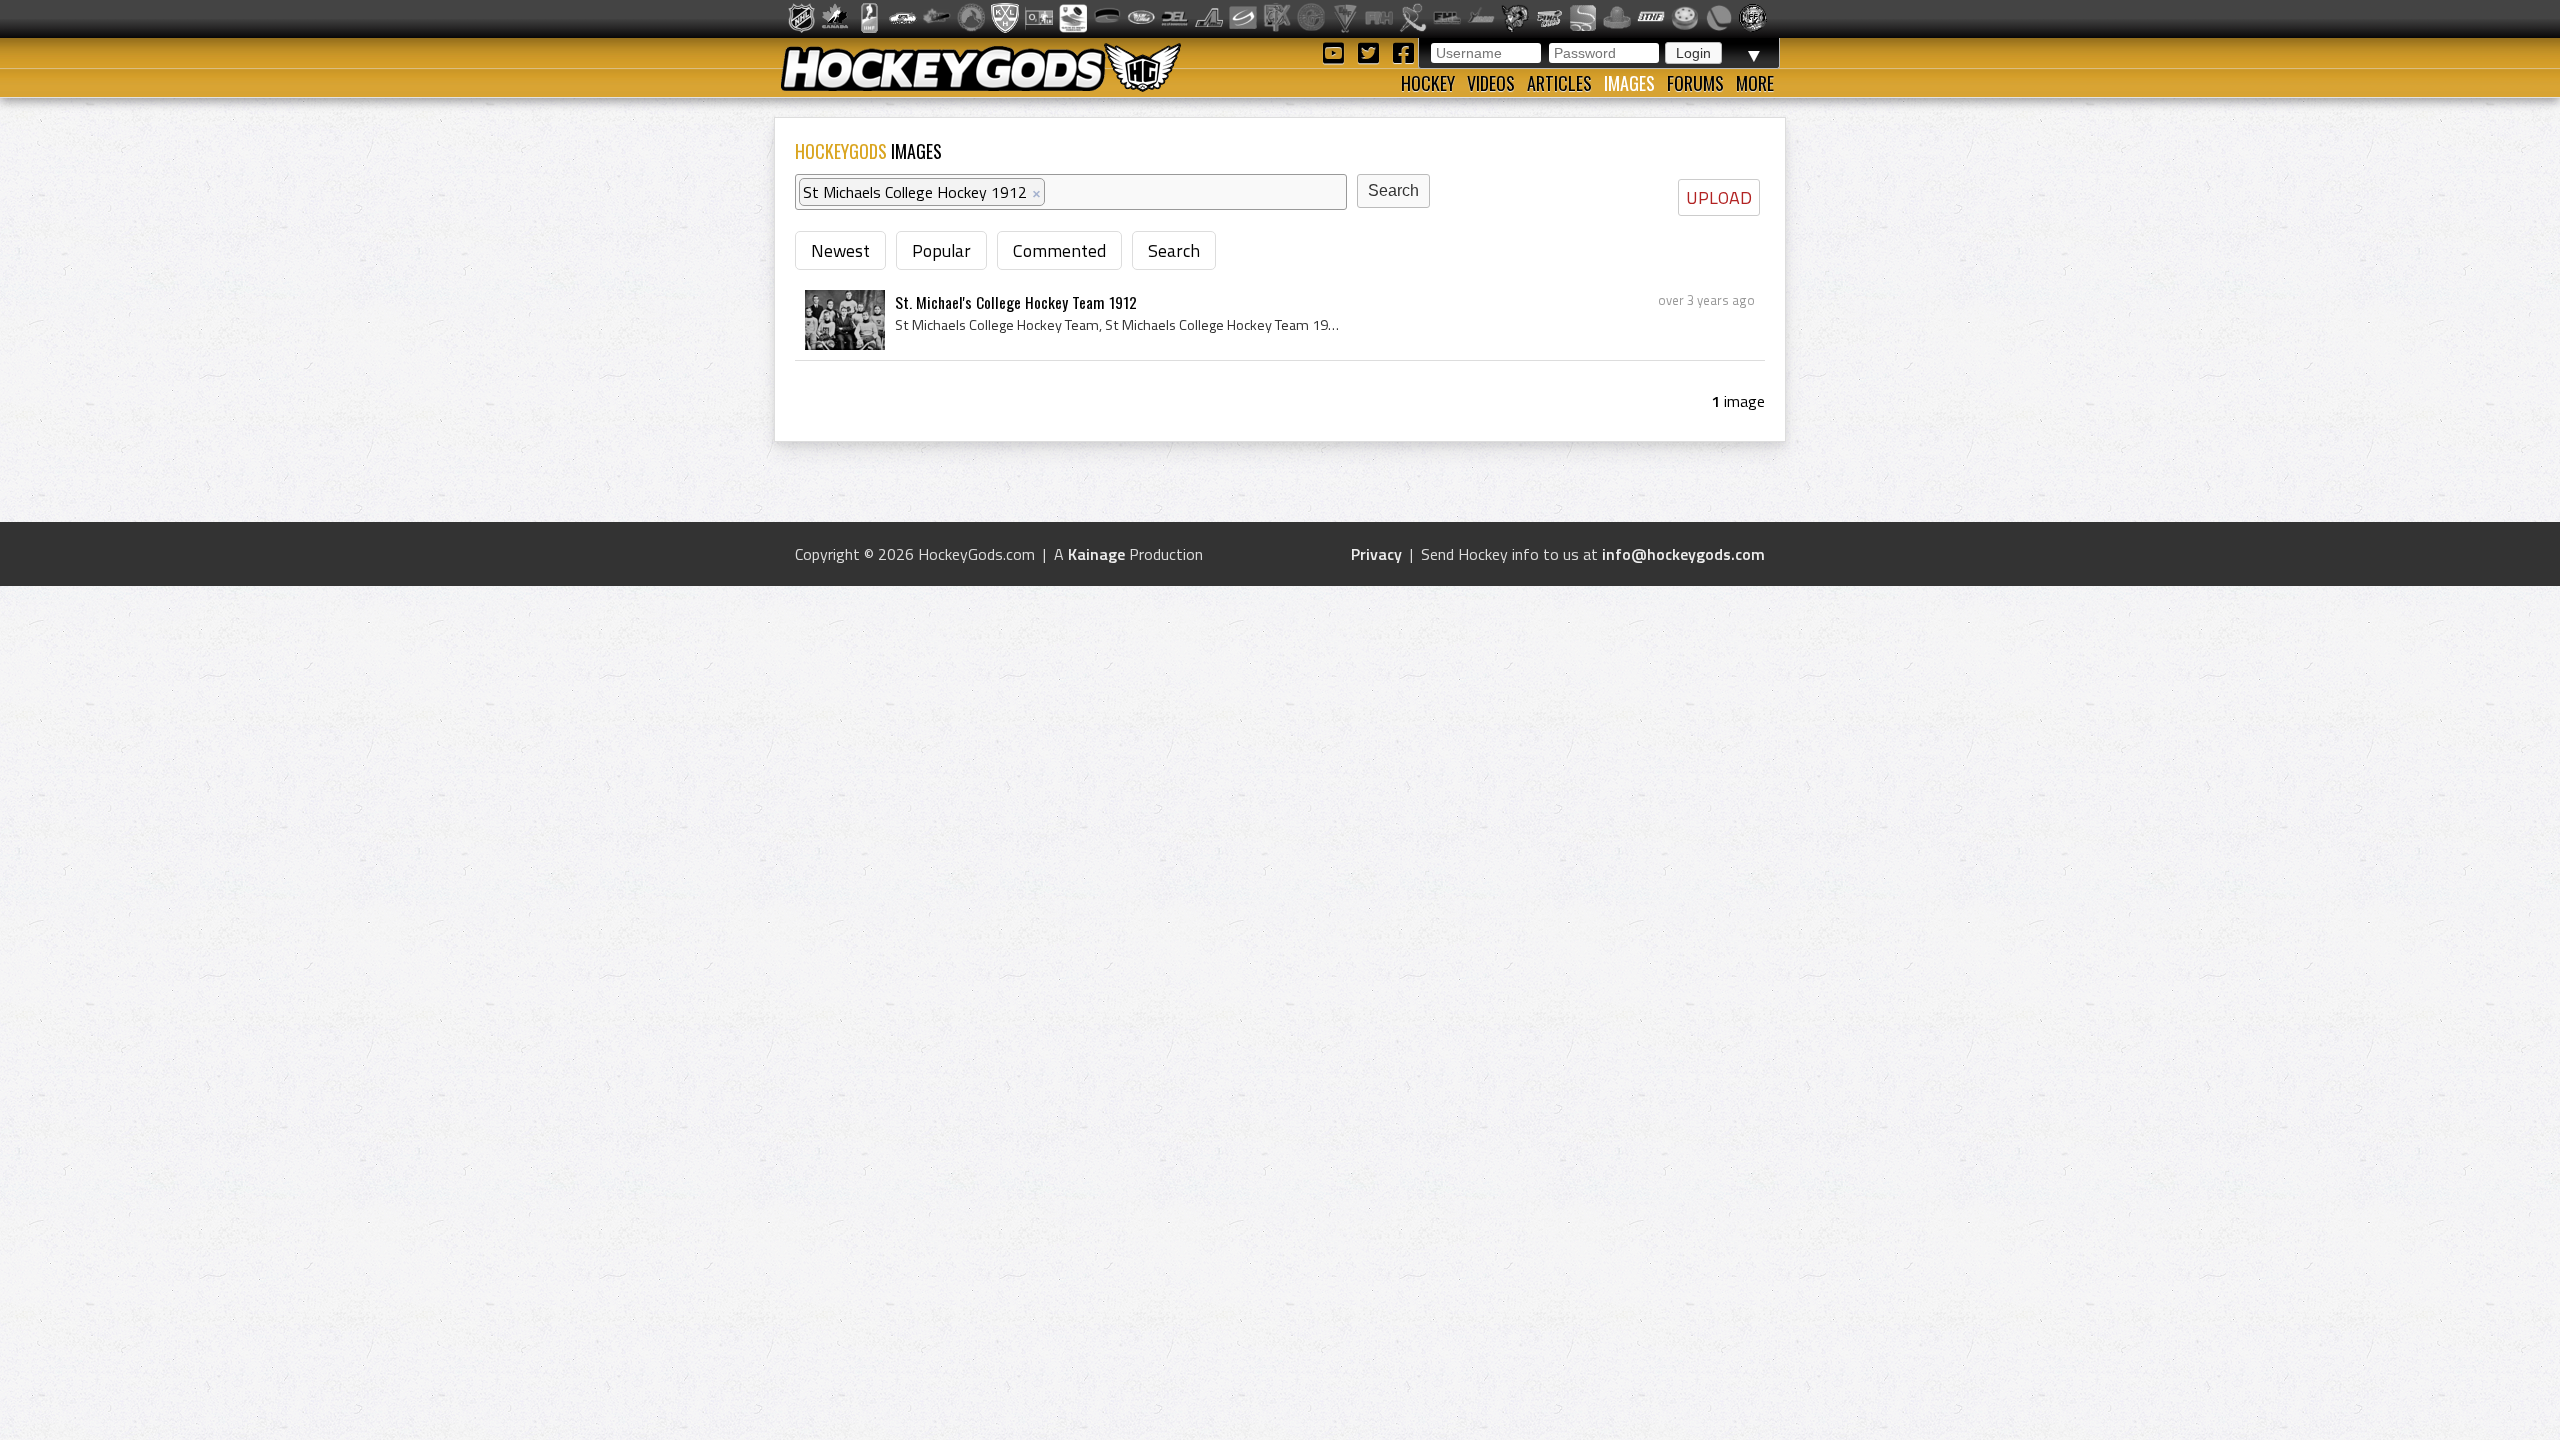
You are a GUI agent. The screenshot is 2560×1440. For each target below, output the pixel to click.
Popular (941, 250)
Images (1629, 83)
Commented (1059, 250)
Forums (1695, 83)
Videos (1491, 83)
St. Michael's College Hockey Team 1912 (1016, 302)
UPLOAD (1719, 197)
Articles (1559, 83)
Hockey (1428, 83)
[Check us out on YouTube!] (1336, 51)
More (1755, 83)
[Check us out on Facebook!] (1403, 51)
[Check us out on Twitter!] (1371, 51)
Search (1174, 250)
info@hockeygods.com (1683, 554)
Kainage (1096, 554)
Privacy (1376, 554)
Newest (840, 250)
